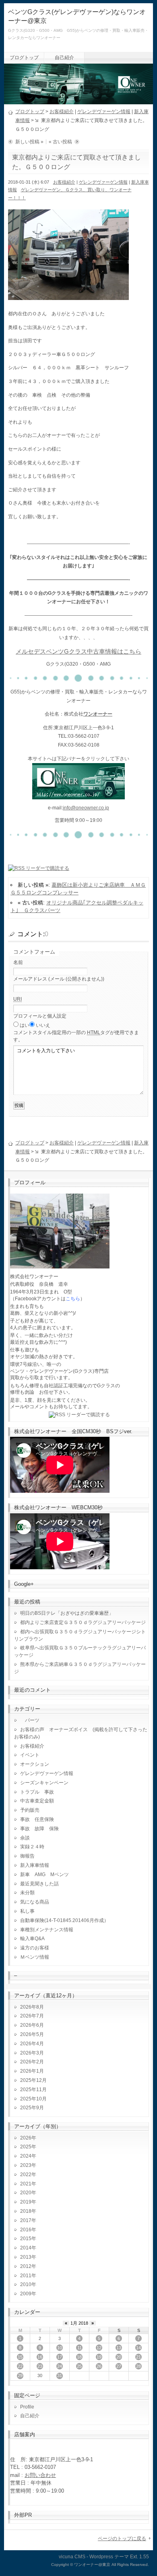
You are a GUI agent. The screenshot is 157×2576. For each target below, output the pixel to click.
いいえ (43, 1025)
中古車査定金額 (37, 1801)
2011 (26, 2276)
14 (138, 2348)
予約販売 (30, 1810)
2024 (26, 2156)
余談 (25, 1838)
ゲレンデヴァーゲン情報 (104, 112)
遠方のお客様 (35, 1948)
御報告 (27, 1856)
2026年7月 (32, 2016)
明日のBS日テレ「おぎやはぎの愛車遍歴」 (67, 1613)
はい (25, 1025)
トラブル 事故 (37, 1792)
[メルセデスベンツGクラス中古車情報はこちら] (78, 795)
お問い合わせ (40, 2475)
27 (119, 2366)
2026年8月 (32, 2007)
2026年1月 (32, 2071)
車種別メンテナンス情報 (47, 1930)
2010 (26, 2284)
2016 (26, 2230)
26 (99, 2366)
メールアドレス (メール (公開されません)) (59, 979)
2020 (26, 2193)
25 (79, 2366)
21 (138, 2357)
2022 (26, 2175)
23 (40, 2366)
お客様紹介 (62, 112)
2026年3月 (32, 2053)
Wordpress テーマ (109, 2557)
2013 (26, 2257)
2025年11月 (33, 2090)
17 (60, 2357)
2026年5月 (32, 2034)
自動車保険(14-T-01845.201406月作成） (64, 1920)
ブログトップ (24, 58)
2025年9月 (32, 2108)
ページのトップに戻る (122, 2539)
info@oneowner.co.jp (86, 808)
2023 (26, 2165)
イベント (30, 1755)
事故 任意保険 (37, 1819)
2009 (26, 2294)
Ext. (134, 2557)
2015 (26, 2239)
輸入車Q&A (32, 1939)
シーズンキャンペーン (44, 1783)
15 (20, 2357)
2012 (26, 2266)
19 (99, 2357)
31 (60, 2375)
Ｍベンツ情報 (35, 1957)
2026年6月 (32, 2025)
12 (99, 2348)
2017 (26, 2220)
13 (119, 2348)
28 (138, 2366)
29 (20, 2375)
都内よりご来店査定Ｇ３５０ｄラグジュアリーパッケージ (83, 1622)
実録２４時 (32, 1847)
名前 (18, 962)
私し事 (27, 1911)
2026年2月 (32, 2062)
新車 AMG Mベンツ (47, 1875)
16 (40, 2357)
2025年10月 (33, 2099)
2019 (26, 2202)
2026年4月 (32, 2044)
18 (79, 2357)
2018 (26, 2211)
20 (119, 2357)
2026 (26, 2138)
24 (60, 2366)
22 (20, 2366)
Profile (27, 2407)
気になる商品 (35, 1902)
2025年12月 (33, 2080)
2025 (26, 2147)
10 (60, 2348)
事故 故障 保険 (39, 1829)
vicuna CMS (72, 2557)
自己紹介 (64, 58)
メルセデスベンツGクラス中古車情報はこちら (78, 652)
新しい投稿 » (29, 142)
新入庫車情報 (35, 1865)
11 (80, 2348)
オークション (35, 1764)
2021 (26, 2184)
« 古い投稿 (60, 142)
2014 (26, 2248)
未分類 (27, 1893)
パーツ (30, 1720)
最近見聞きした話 (39, 1884)
